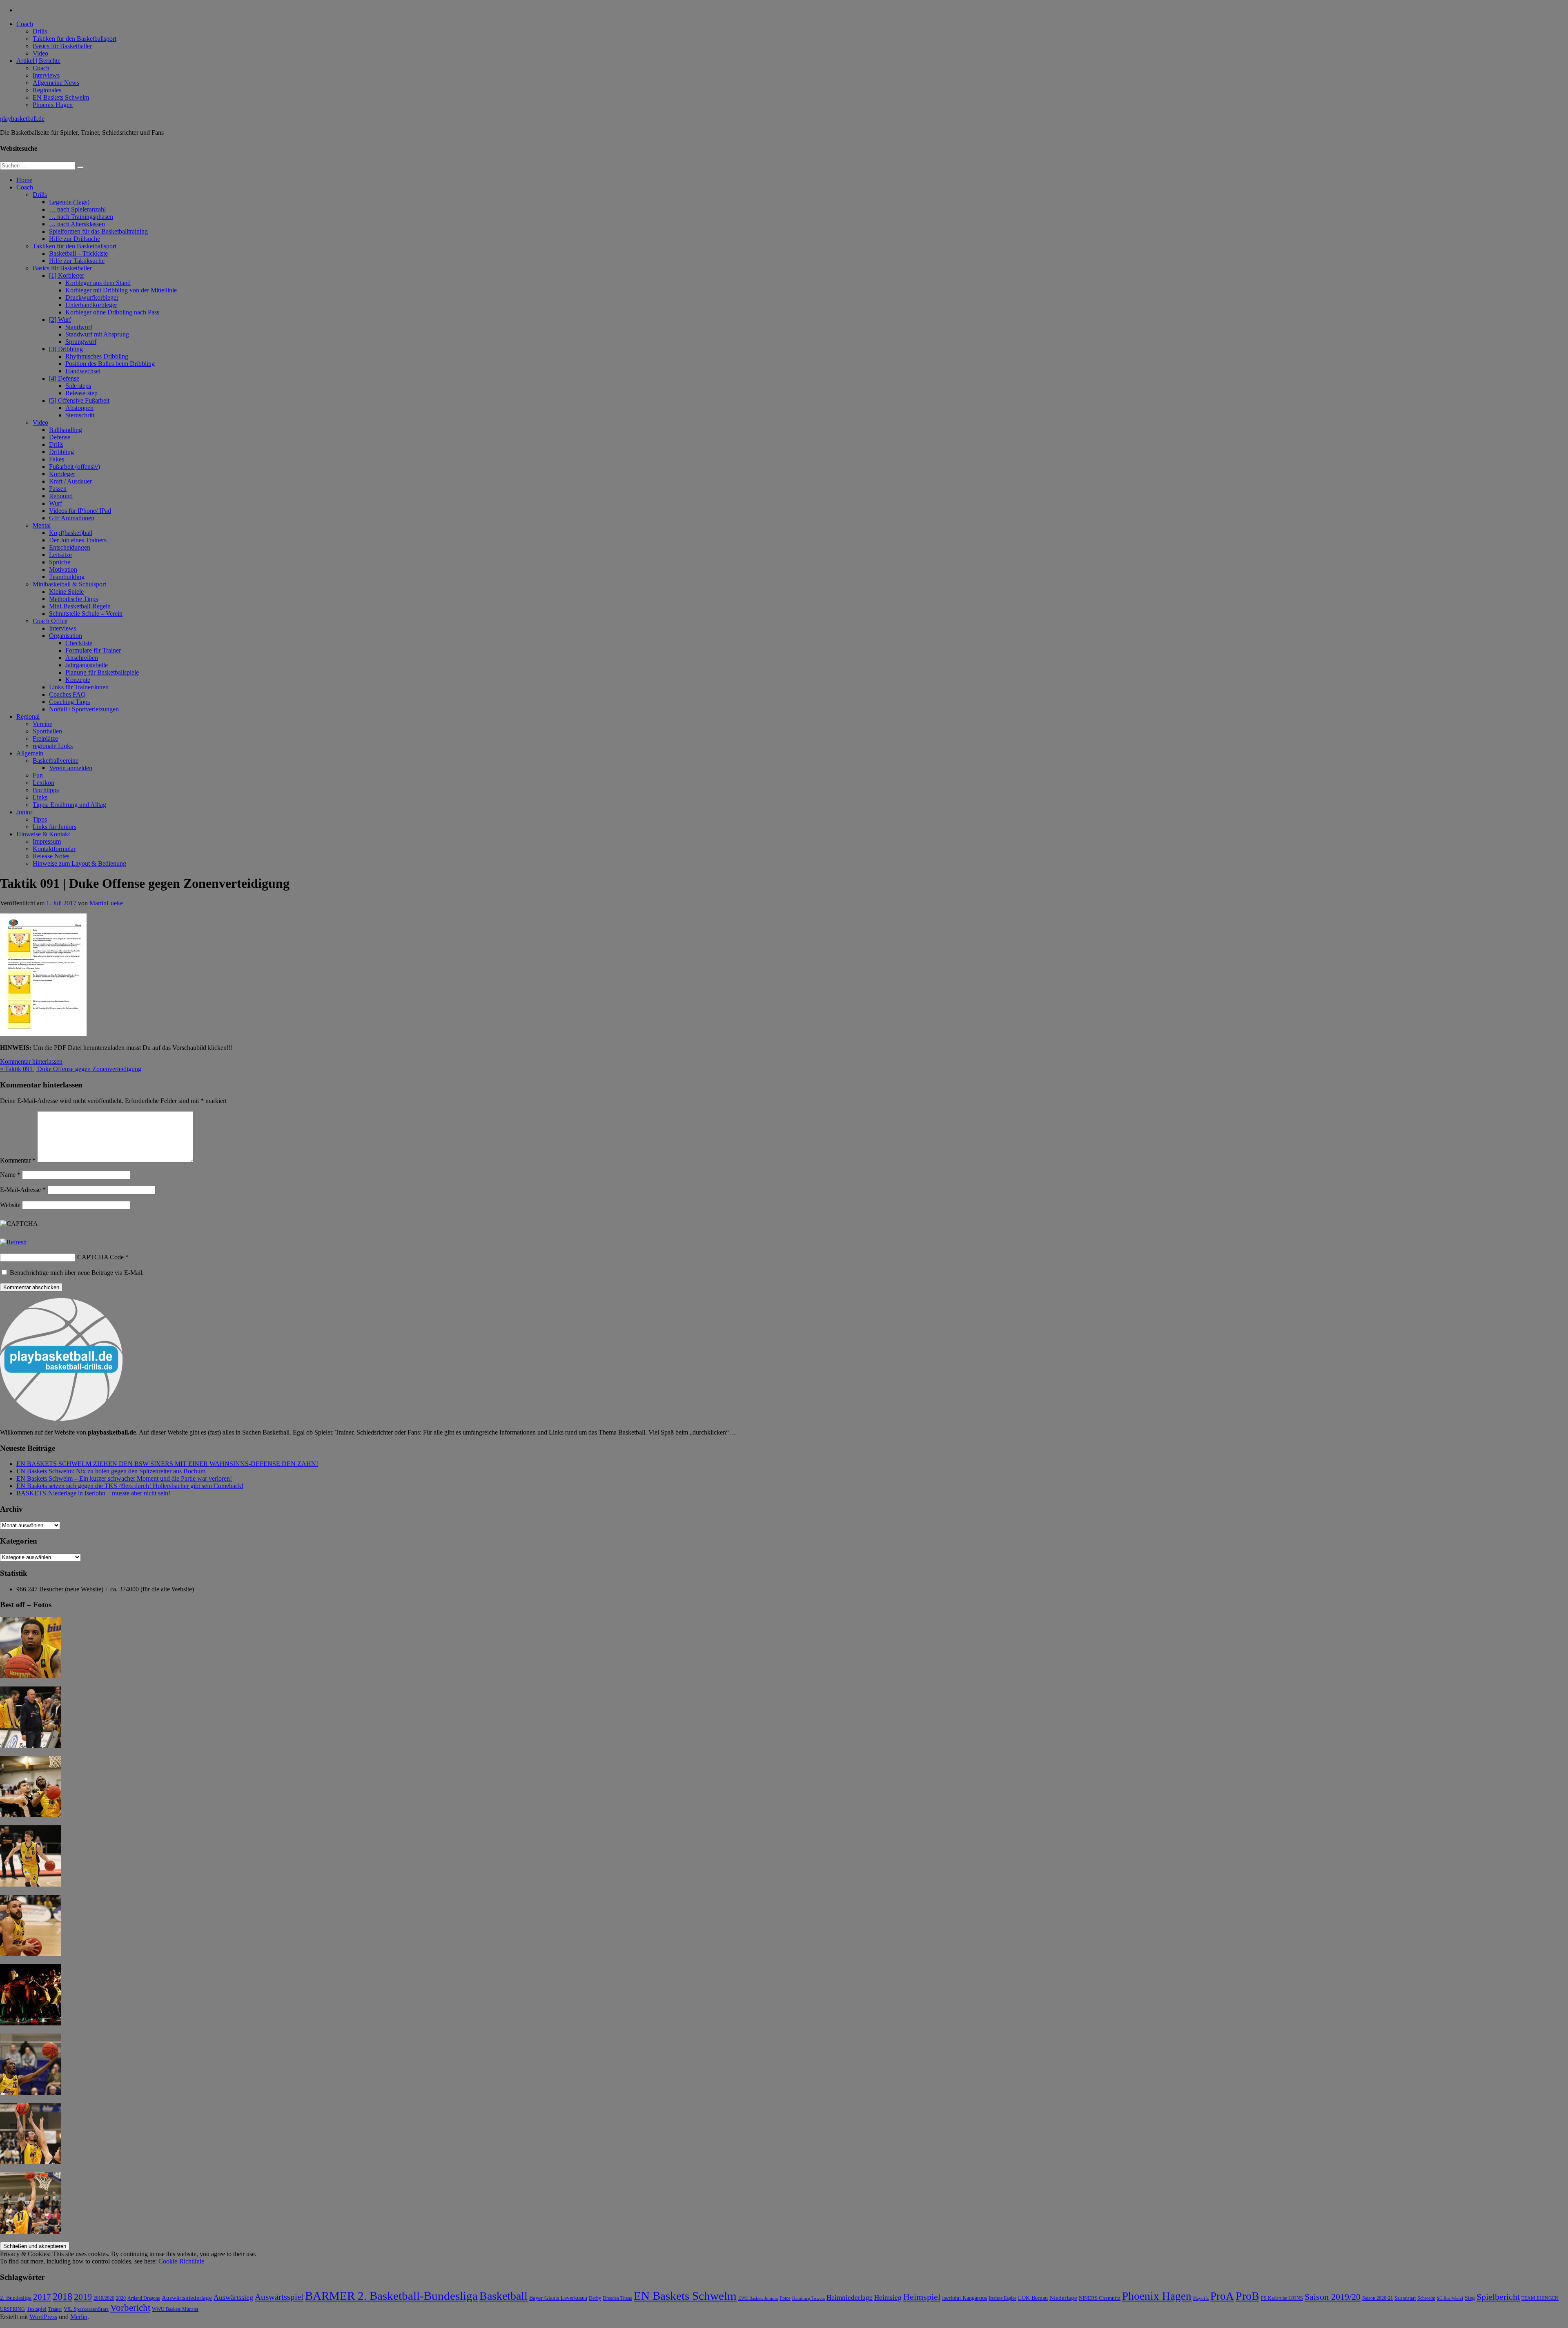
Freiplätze (45, 738)
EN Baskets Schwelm (61, 97)
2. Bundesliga (16, 2298)
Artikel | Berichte (38, 61)
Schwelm (1426, 2298)
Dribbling (61, 452)
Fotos (785, 2298)
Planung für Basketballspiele (102, 672)
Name (10, 1175)
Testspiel (37, 2309)
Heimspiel (922, 2297)
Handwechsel (83, 371)
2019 (83, 2297)
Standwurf (79, 327)
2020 (121, 2298)
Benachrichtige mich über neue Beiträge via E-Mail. (77, 1273)
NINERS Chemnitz (1100, 2298)
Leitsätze (60, 555)
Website (10, 1205)
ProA (1222, 2296)
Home (24, 180)
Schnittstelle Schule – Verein (86, 614)
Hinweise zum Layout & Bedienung (79, 863)
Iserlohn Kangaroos (964, 2298)
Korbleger (62, 474)
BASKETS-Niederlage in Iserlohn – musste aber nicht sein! (93, 1493)
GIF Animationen (72, 518)
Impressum (47, 841)
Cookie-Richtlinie (181, 2261)
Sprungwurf (81, 342)
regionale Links (53, 746)
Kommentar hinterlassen (31, 1062)
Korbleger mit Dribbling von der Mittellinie (121, 290)
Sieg (1470, 2298)
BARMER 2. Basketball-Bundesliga (391, 2296)
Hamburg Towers (808, 2298)
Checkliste (79, 643)
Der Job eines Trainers (78, 540)
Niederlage (1063, 2298)
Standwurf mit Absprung (97, 334)
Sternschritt (80, 415)
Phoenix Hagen (53, 105)
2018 (62, 2297)
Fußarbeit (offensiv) (75, 467)
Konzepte (78, 680)
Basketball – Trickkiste (78, 253)
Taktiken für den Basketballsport (75, 39)
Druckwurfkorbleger (92, 297)
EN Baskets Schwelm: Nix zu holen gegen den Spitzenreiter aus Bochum (111, 1471)
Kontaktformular (54, 849)
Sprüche (60, 562)
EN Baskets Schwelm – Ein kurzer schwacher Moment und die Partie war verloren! (124, 1478)
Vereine (42, 724)
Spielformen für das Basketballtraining (98, 231)
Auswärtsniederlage (187, 2298)
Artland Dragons (144, 2298)
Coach (25, 24)
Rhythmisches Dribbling (97, 356)
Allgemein (30, 753)
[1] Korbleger (67, 275)
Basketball (503, 2296)
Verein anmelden (71, 768)
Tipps (40, 819)
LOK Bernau (1033, 2298)
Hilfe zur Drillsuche (75, 239)
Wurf (56, 503)
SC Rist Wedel (1450, 2298)
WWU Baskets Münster (175, 2309)
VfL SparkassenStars (86, 2309)
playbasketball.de (22, 119)
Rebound (61, 496)
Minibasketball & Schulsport (69, 584)
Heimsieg (888, 2298)
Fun (38, 775)
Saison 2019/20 (1333, 2297)
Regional (28, 716)
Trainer (55, 2309)
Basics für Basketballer (62, 46)
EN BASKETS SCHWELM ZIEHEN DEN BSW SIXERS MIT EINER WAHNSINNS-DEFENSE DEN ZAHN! (167, 1464)
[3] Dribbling (66, 349)
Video (40, 53)
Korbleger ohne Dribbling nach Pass (112, 312)
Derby (595, 2298)
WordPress (43, 2317)
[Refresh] (13, 1242)
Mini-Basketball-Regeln (80, 606)
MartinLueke (106, 903)
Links (40, 797)
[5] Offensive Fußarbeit (79, 400)
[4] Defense (64, 378)
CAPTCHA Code (100, 1257)
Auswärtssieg (233, 2297)
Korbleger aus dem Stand (98, 283)
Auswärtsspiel (279, 2297)
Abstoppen (79, 408)
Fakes (57, 459)
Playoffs (1201, 2298)
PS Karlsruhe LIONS (1282, 2298)
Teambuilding (67, 577)
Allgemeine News (56, 83)
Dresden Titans (617, 2298)
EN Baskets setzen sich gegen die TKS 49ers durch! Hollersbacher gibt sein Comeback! (130, 1486)
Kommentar (18, 1160)
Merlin (79, 2317)
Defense (60, 437)
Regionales (47, 90)
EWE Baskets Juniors (758, 2298)
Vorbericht (130, 2308)
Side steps (78, 386)
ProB (1247, 2296)
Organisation (66, 636)
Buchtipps (46, 790)
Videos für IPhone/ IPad (80, 511)
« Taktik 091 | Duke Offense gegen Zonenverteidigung (71, 1069)
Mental (42, 525)
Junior (24, 812)
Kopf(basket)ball (71, 533)
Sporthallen (47, 731)
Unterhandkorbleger (91, 305)
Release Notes (51, 856)
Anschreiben (82, 658)
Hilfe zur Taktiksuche (77, 261)
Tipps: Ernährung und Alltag (69, 805)
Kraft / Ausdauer (70, 481)
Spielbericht (1498, 2297)
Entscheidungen (70, 547)
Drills (40, 31)
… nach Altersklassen (77, 224)
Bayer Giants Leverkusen (558, 2298)
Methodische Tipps (73, 599)
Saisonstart (1405, 2298)
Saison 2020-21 (1378, 2298)
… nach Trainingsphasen (81, 217)
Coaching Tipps (69, 702)
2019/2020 (104, 2298)
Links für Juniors (55, 827)
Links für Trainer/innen (79, 687)
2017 (42, 2297)
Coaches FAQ (67, 694)
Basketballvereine (56, 761)
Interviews (46, 75)
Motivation (63, 569)
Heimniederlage (850, 2298)
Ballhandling (66, 430)
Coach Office (50, 621)
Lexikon (43, 783)
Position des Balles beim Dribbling (110, 364)
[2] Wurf (60, 320)
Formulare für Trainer (93, 650)
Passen (58, 489)
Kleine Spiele (66, 591)
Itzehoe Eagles (1002, 2298)
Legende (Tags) (69, 202)
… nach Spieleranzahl (77, 209)
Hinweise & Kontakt (43, 834)
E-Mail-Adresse (23, 1190)
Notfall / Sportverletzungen (84, 709)
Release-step (81, 393)
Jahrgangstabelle (87, 665)
